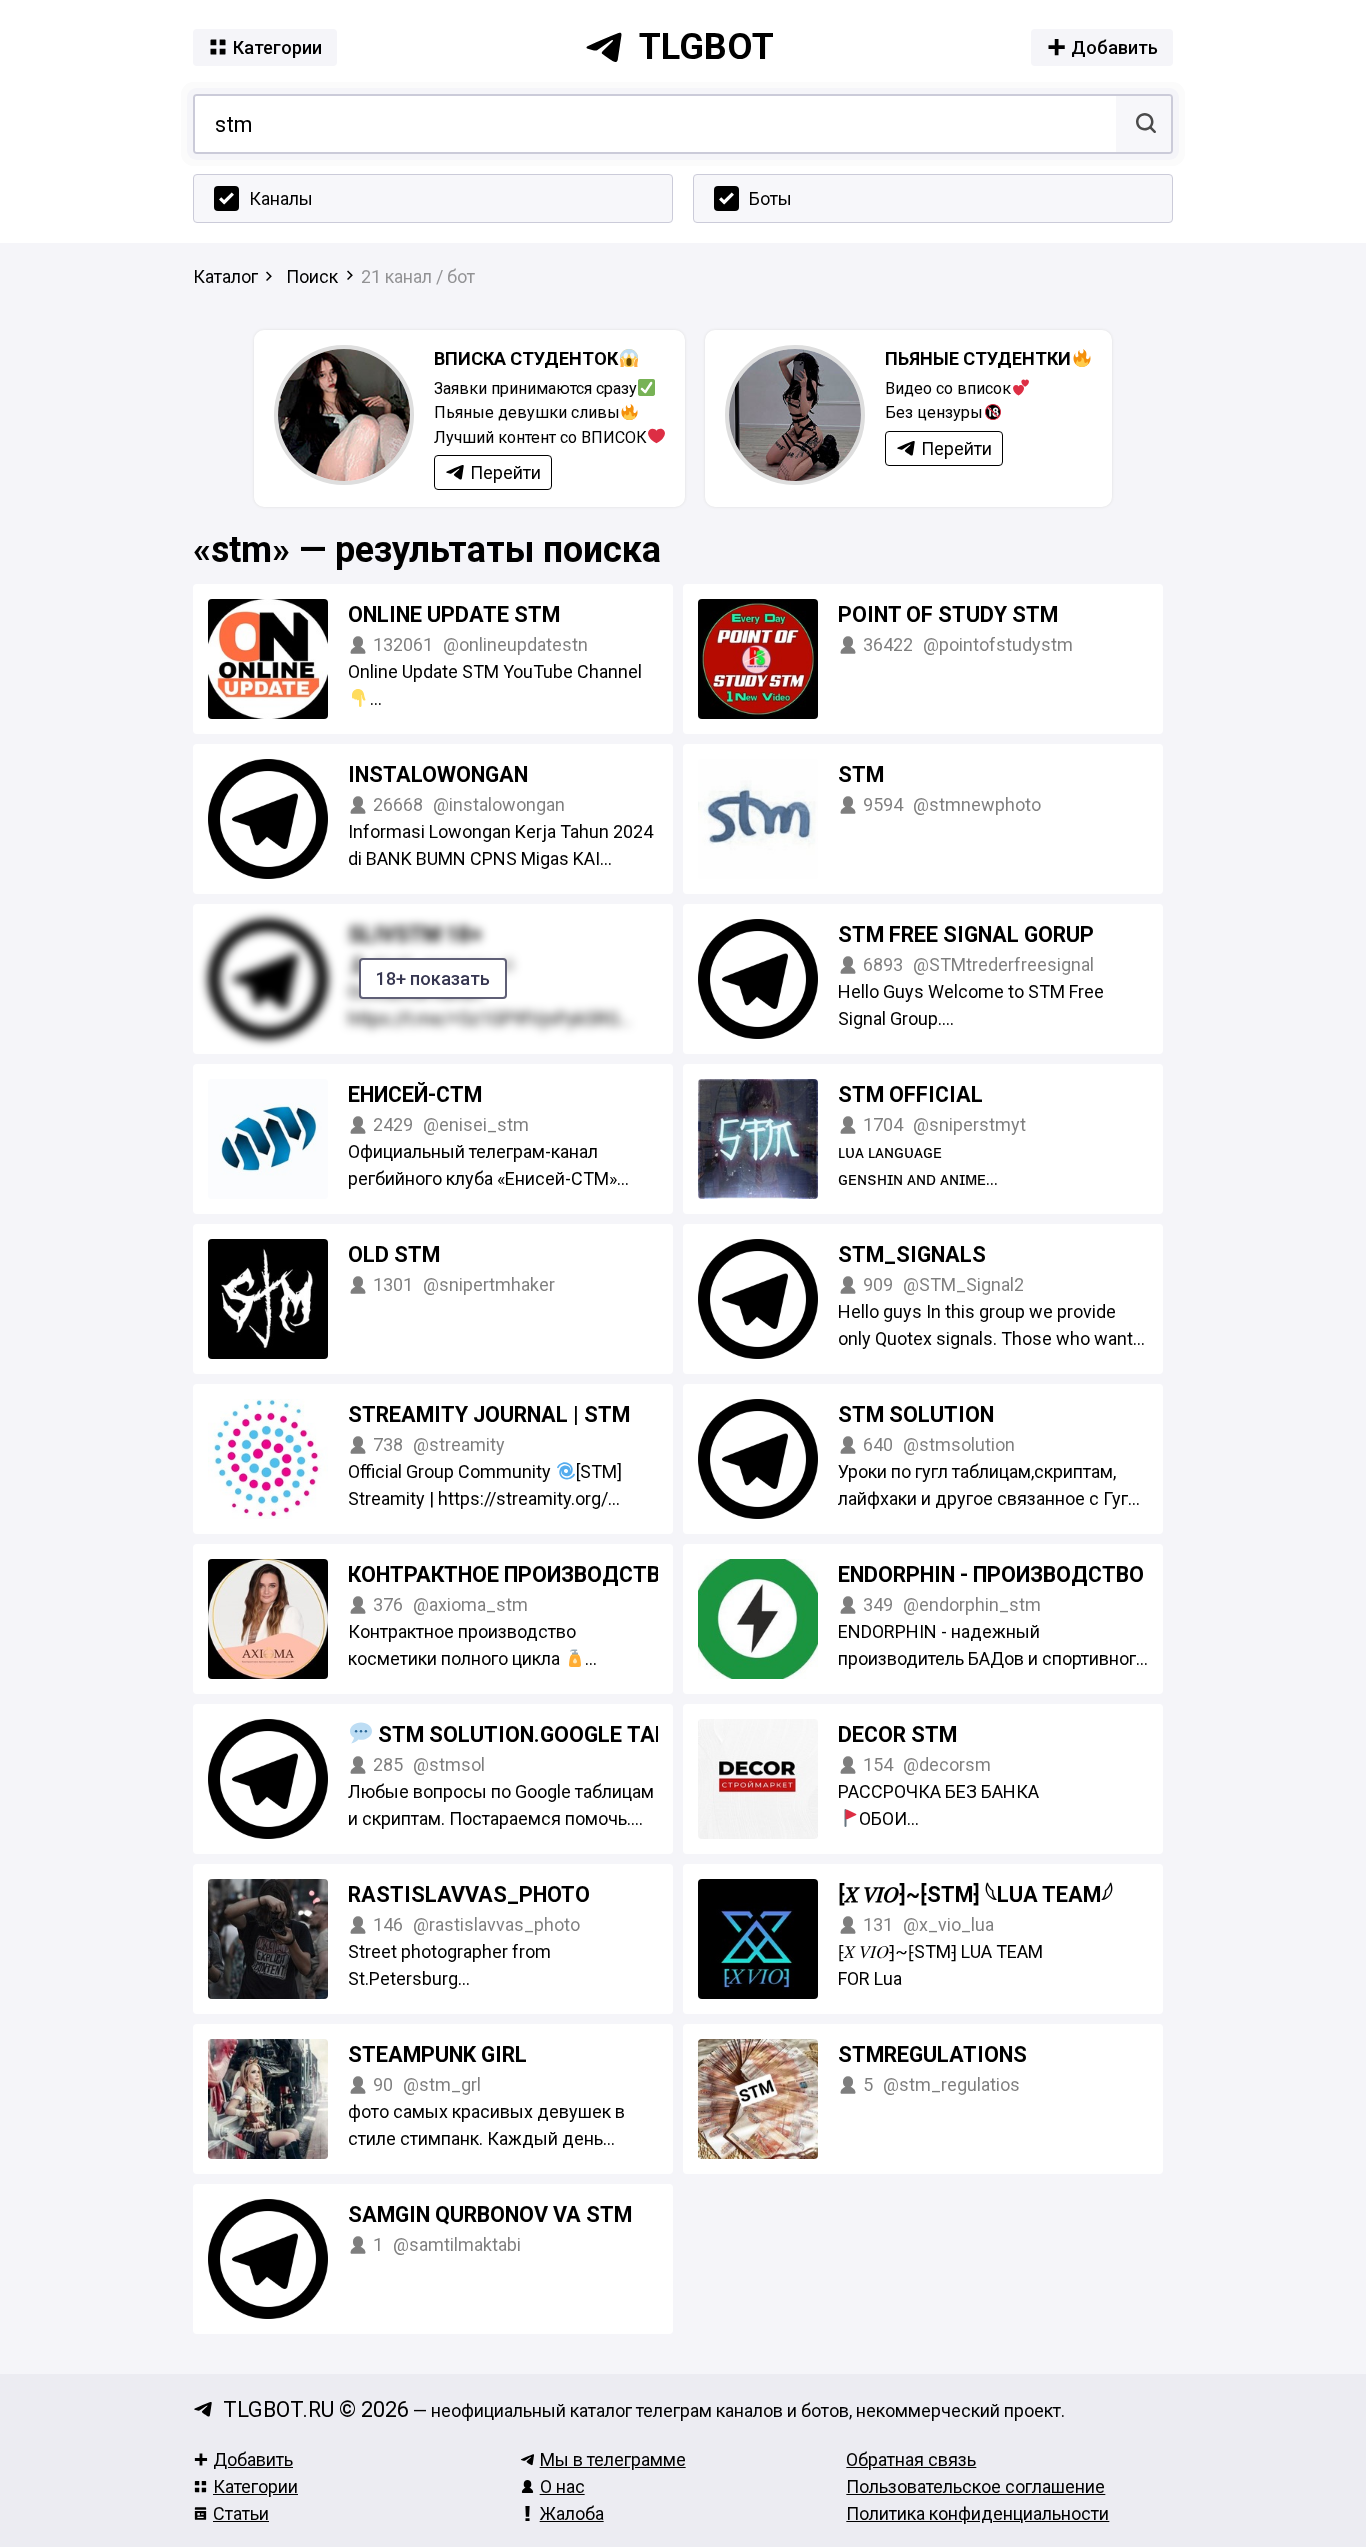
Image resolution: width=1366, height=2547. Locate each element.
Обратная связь (911, 2459)
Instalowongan (438, 774)
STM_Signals (912, 1254)
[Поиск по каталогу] (1143, 124)
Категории (255, 2486)
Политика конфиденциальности (977, 2513)
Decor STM (897, 1734)
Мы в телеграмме (613, 2459)
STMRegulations (932, 2054)
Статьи (241, 2513)
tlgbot (706, 47)
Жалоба (572, 2513)
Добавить (253, 2459)
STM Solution (916, 1414)
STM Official (910, 1094)
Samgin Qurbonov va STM (490, 2214)
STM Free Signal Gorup (966, 934)
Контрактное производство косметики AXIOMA (622, 1574)
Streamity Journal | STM (489, 1414)
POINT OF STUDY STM (948, 614)
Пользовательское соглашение (975, 2486)
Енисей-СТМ (415, 1094)
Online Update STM (454, 614)
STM (861, 774)
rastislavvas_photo (469, 1894)
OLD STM (394, 1254)
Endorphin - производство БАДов (1030, 1574)
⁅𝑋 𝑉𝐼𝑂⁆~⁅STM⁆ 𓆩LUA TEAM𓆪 (975, 1894)
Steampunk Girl (437, 2054)
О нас (562, 2486)
